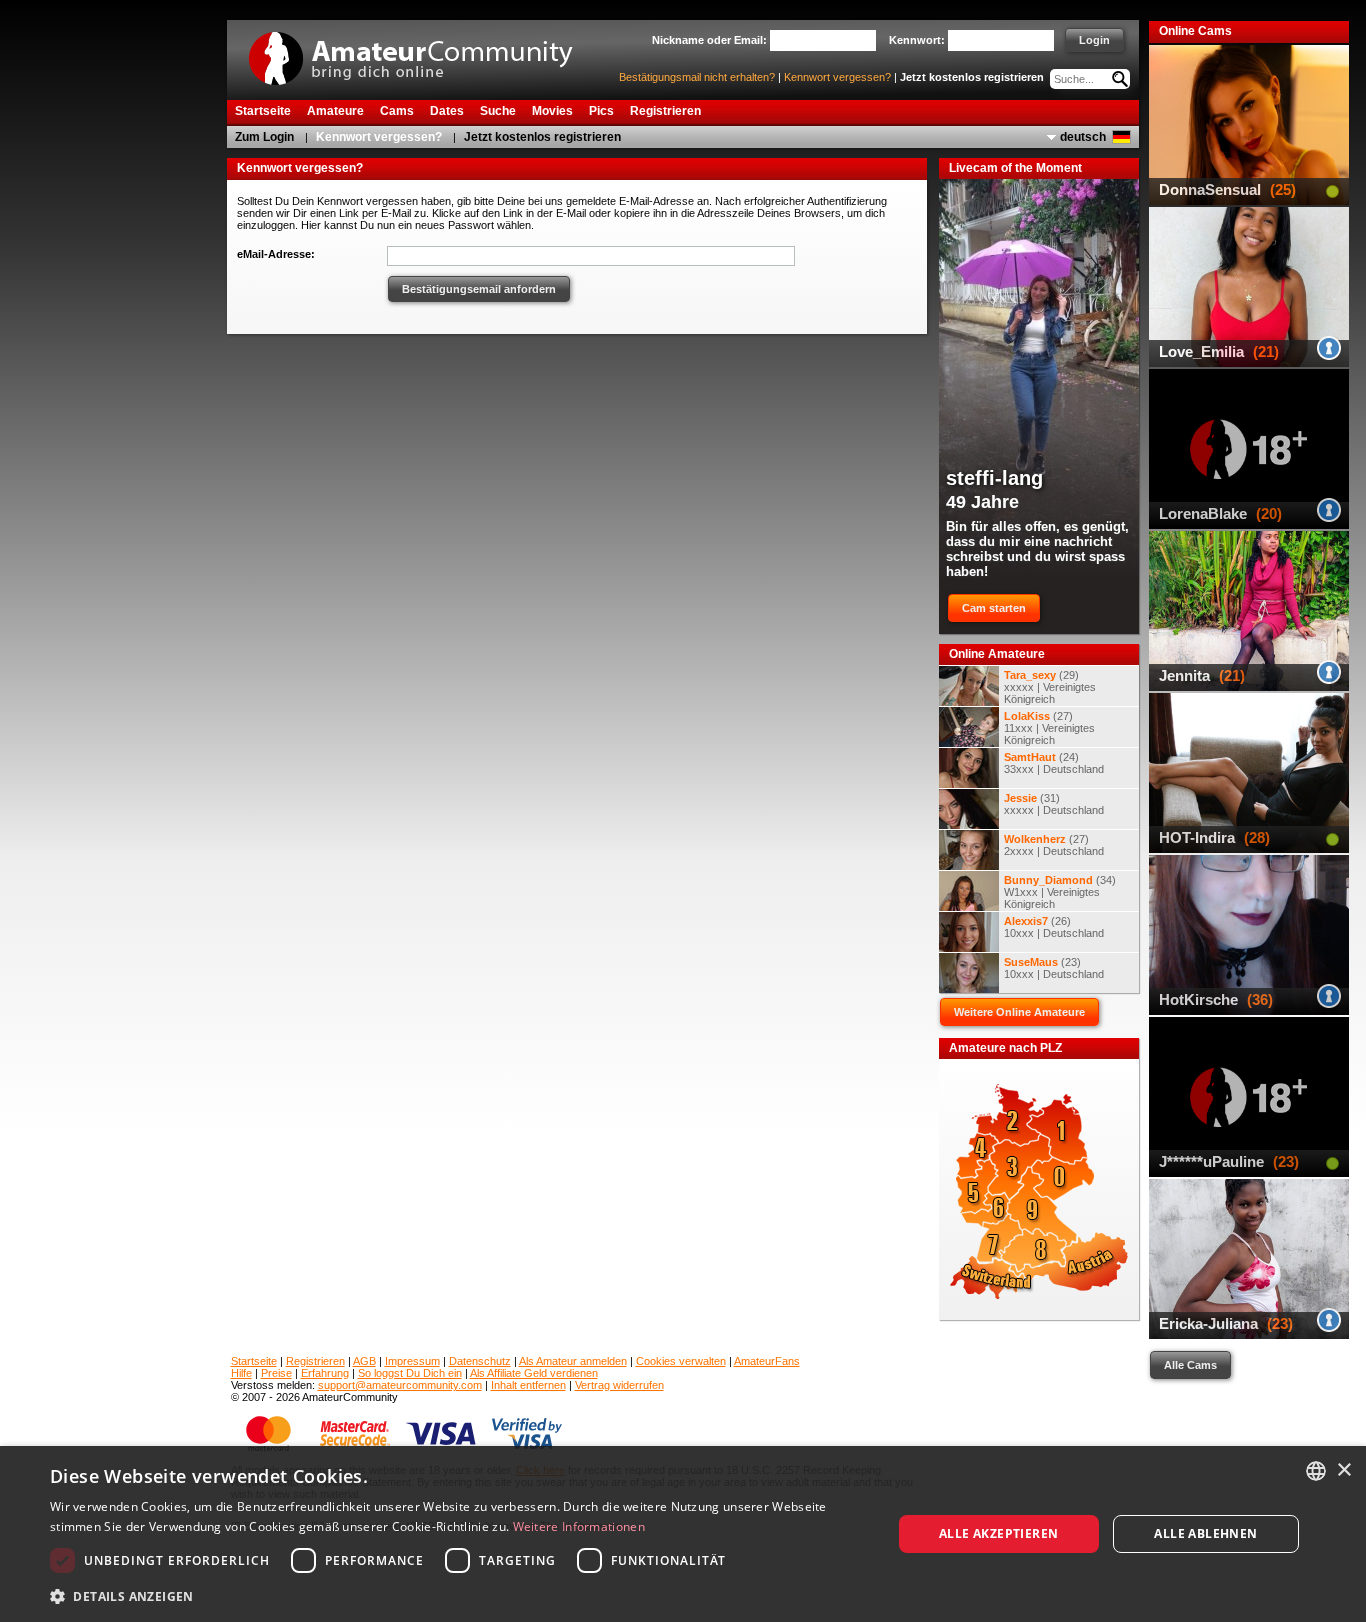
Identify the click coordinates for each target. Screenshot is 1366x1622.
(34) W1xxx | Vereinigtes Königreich (1060, 892)
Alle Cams (1190, 1365)
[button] (458, 1595)
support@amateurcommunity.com (400, 1385)
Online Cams (1195, 31)
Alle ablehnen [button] (1205, 1533)
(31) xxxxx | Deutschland (1054, 804)
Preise (276, 1373)
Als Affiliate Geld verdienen (534, 1373)
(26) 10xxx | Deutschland (1054, 927)
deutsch (1083, 137)
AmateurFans (767, 1361)
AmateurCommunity (422, 51)
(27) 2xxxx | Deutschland (1054, 845)
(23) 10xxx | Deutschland (1054, 968)
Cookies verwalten (681, 1361)
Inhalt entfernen (528, 1385)
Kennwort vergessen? (837, 77)
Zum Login (264, 137)
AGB (364, 1361)
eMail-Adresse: (276, 254)
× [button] (1343, 1470)
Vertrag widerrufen (619, 1385)
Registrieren (315, 1361)
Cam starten (994, 608)
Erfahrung (325, 1373)
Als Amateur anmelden (573, 1361)
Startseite (254, 1361)
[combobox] (1316, 1471)
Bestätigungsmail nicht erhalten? (697, 77)
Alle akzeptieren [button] (998, 1533)
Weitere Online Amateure (1019, 1012)
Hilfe (241, 1373)
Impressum (412, 1361)
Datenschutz (480, 1361)
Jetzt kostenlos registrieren (972, 77)
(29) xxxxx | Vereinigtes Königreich (1050, 687)
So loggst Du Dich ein (410, 1373)
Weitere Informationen (579, 1526)
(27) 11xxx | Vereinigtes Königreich (1049, 728)
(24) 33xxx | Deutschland (1054, 763)
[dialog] (683, 1534)
